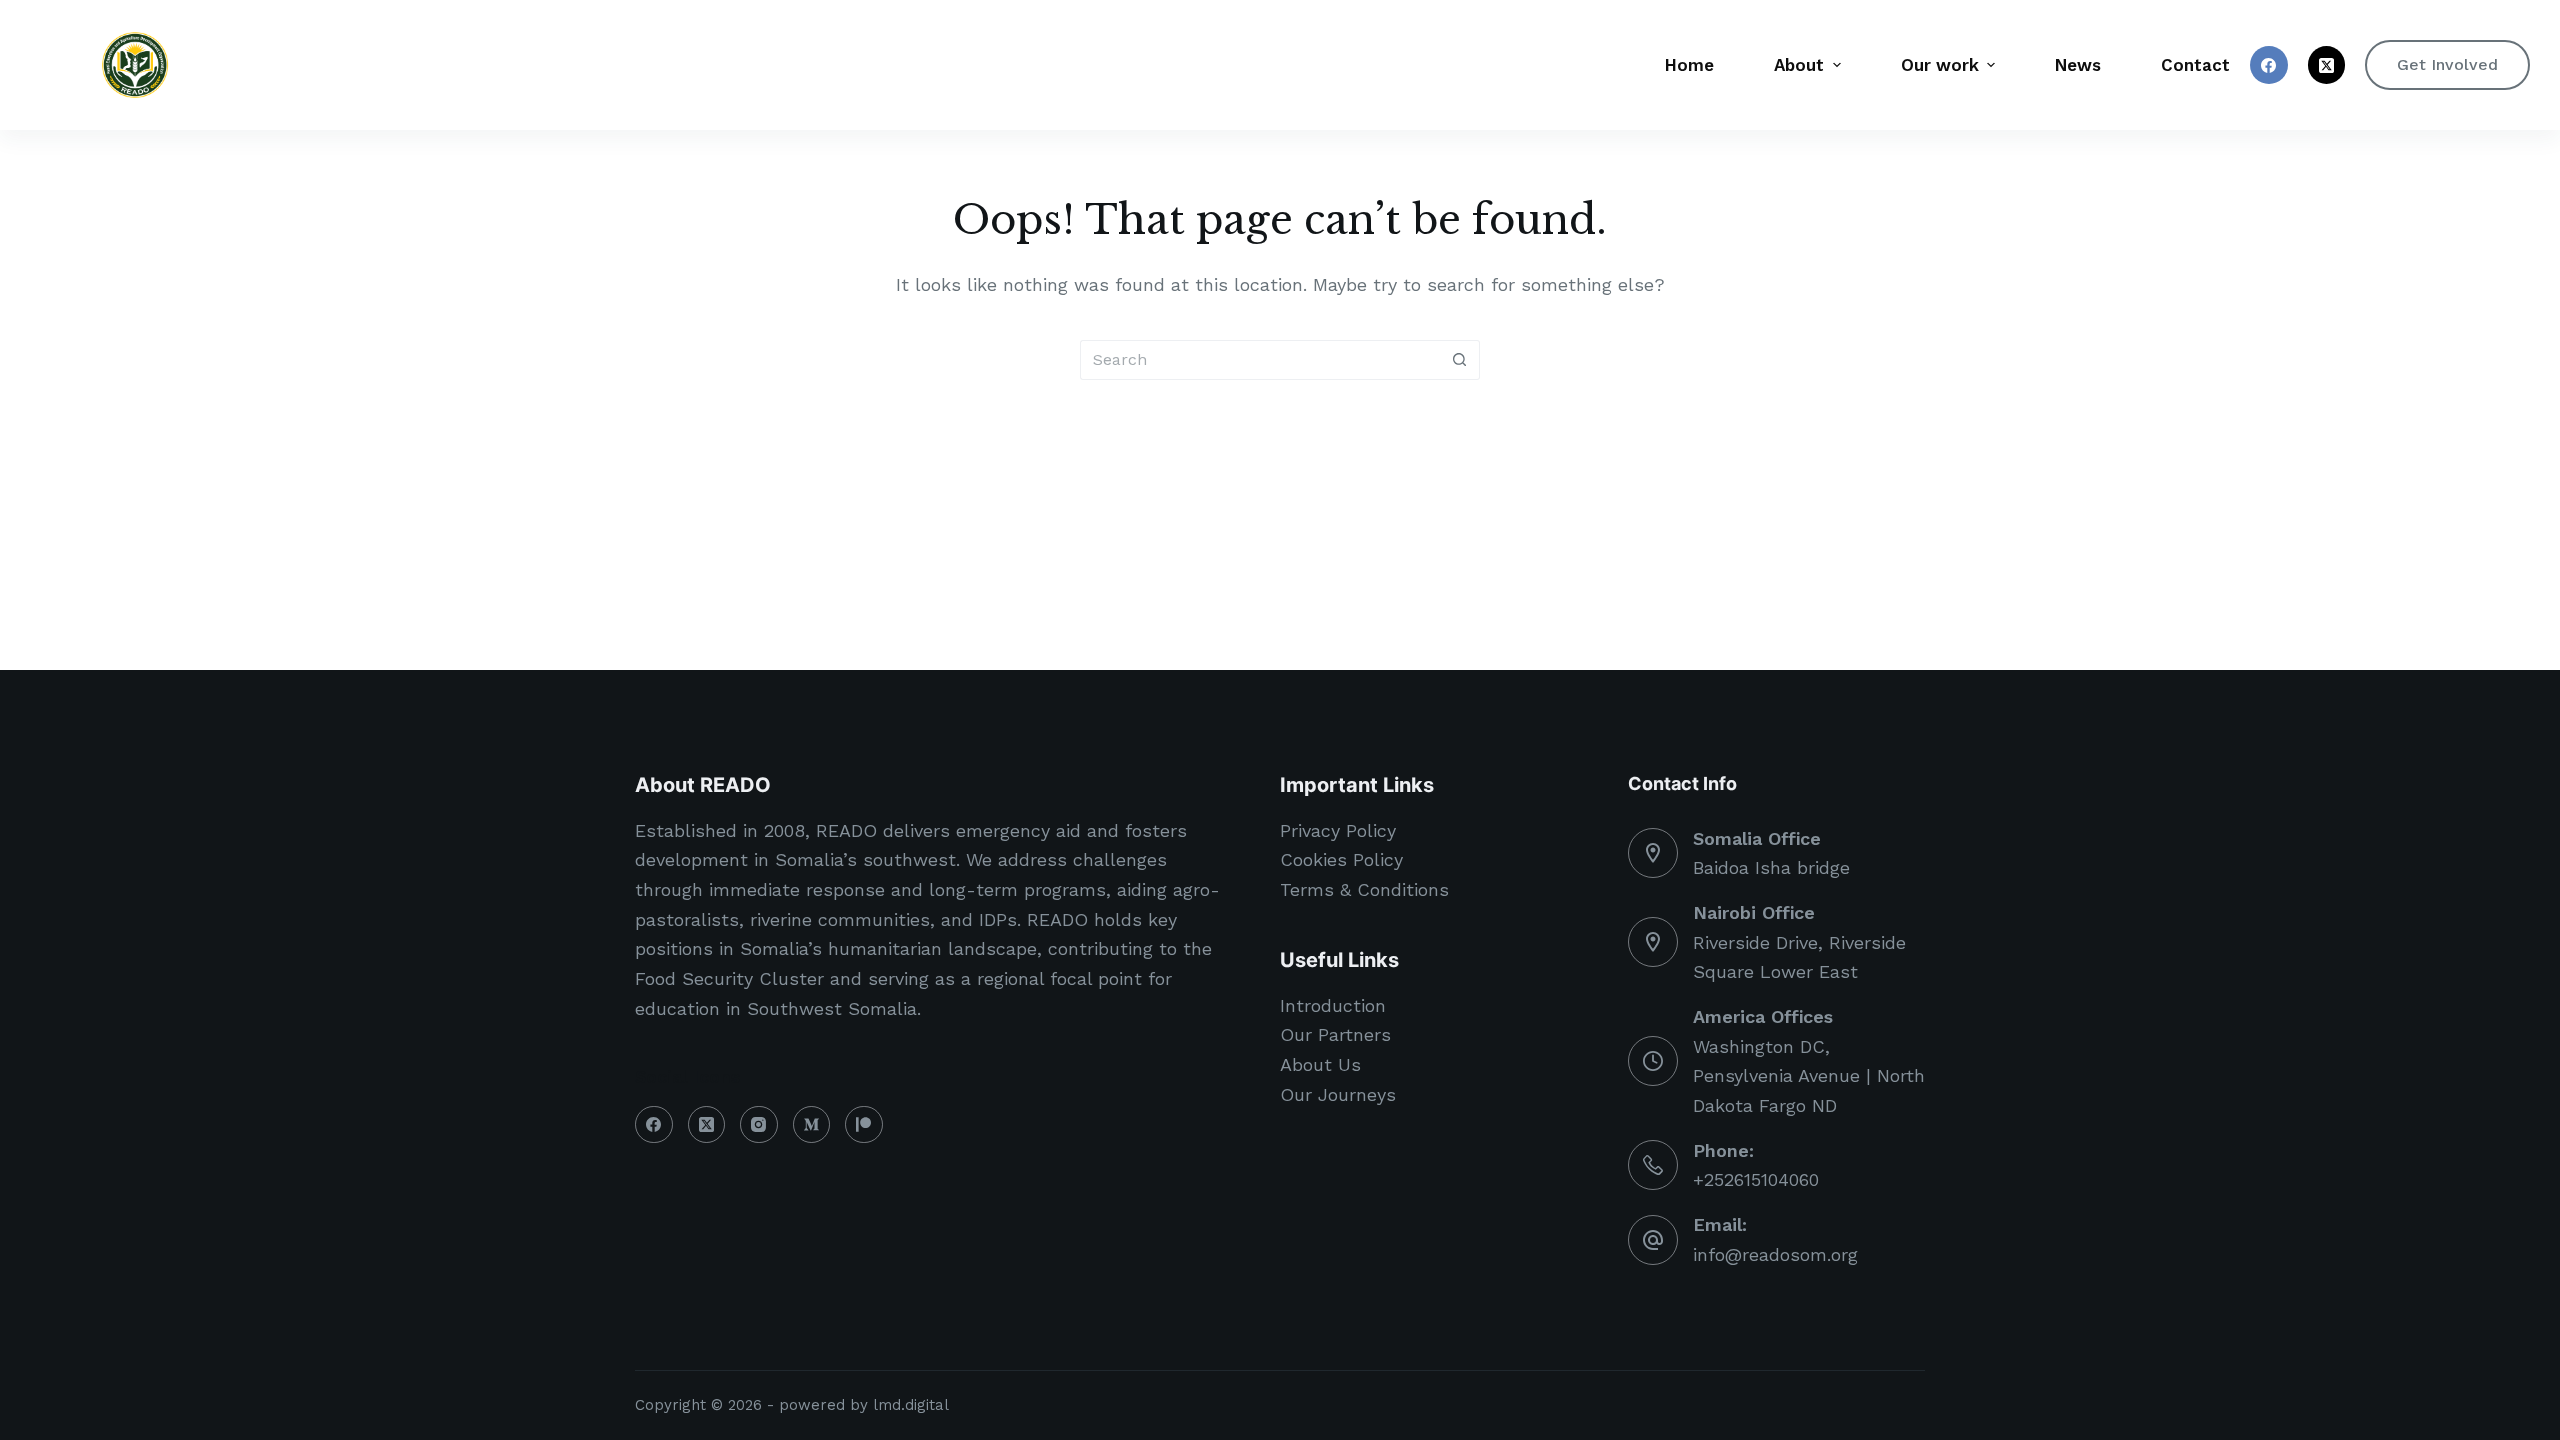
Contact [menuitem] (2195, 65)
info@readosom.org (1775, 1254)
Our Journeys (1338, 1094)
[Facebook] (2269, 65)
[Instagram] (759, 1125)
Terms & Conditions (1364, 889)
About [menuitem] (1799, 65)
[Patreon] (864, 1125)
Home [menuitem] (1689, 65)
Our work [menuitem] (1940, 65)
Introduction (1333, 1005)
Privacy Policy (1338, 830)
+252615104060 (1756, 1179)
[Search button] (1460, 360)
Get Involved (2447, 64)
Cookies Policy (1341, 859)
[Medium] (812, 1125)
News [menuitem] (2078, 65)
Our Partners (1335, 1034)
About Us (1320, 1064)
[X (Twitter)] (2327, 65)
